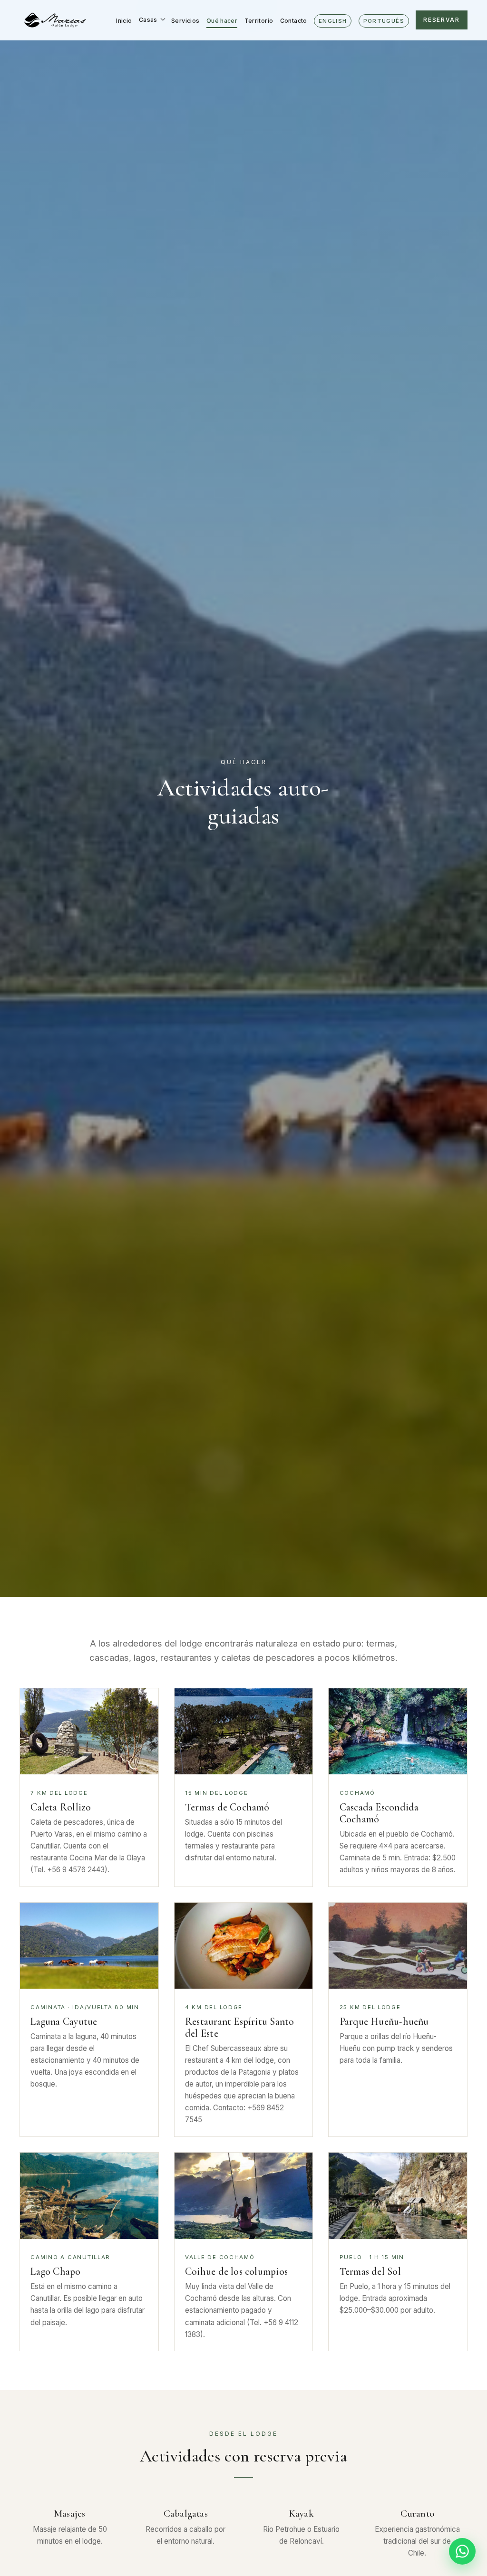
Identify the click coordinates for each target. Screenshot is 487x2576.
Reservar (441, 20)
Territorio (259, 21)
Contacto (294, 21)
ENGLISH (333, 21)
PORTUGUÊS (384, 21)
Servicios (185, 21)
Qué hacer (222, 21)
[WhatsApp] (462, 2551)
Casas (148, 20)
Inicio (124, 21)
